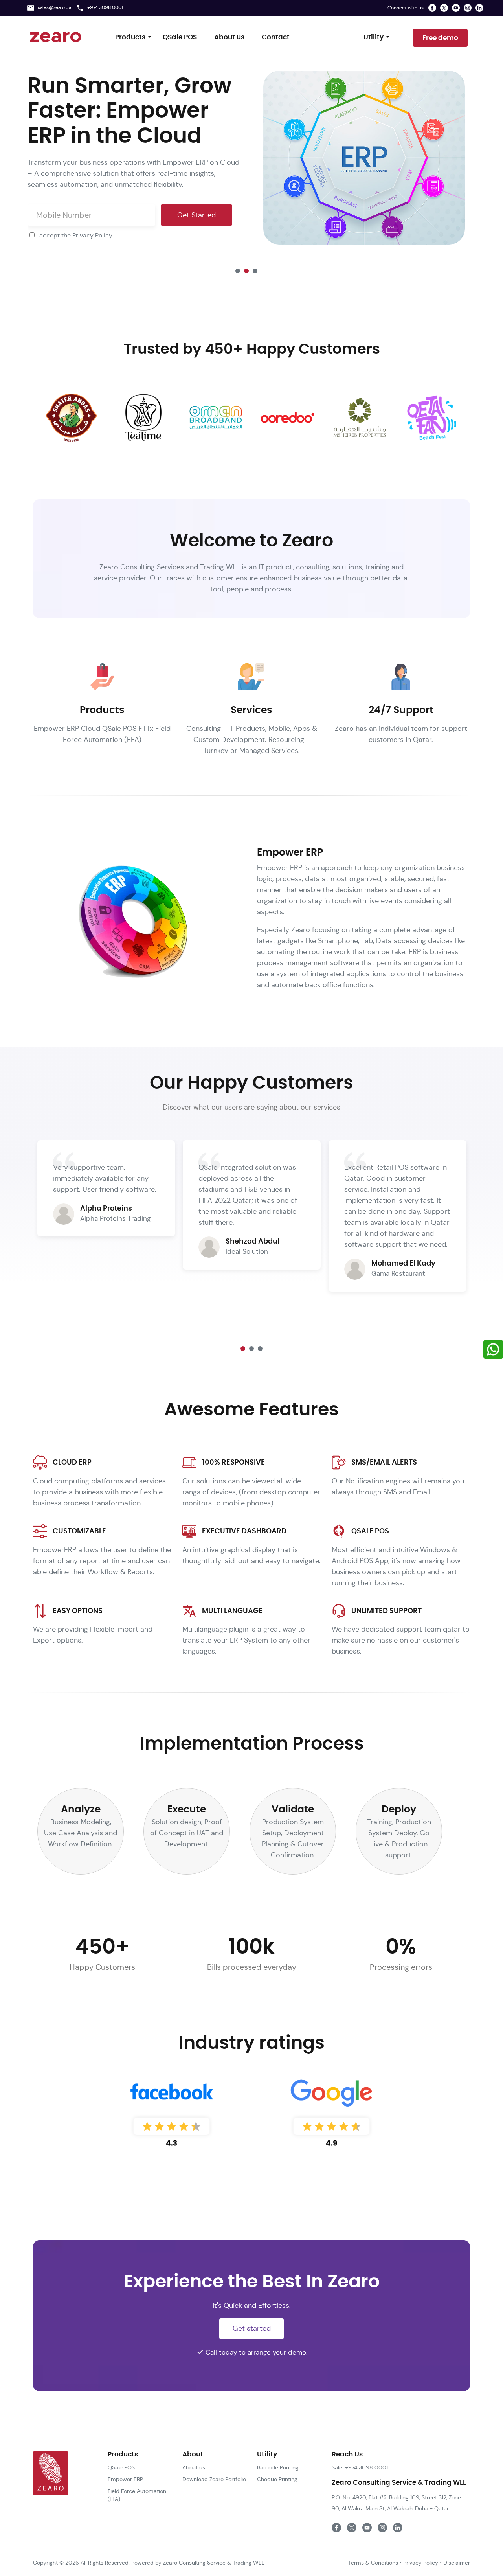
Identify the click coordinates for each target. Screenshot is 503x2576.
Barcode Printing (278, 2467)
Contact (276, 37)
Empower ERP (125, 2479)
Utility (374, 37)
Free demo (440, 38)
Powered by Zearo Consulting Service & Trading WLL (197, 2563)
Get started (252, 2328)
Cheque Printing (277, 2479)
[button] (238, 271)
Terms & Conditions (373, 2563)
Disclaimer (457, 2563)
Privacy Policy (92, 235)
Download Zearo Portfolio (214, 2479)
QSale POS (180, 37)
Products (130, 37)
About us (229, 37)
